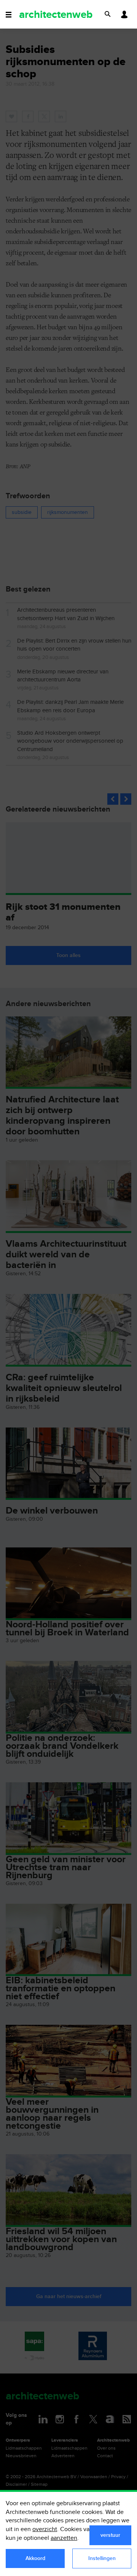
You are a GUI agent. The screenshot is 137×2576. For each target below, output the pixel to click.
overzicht (45, 2529)
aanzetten (64, 2538)
